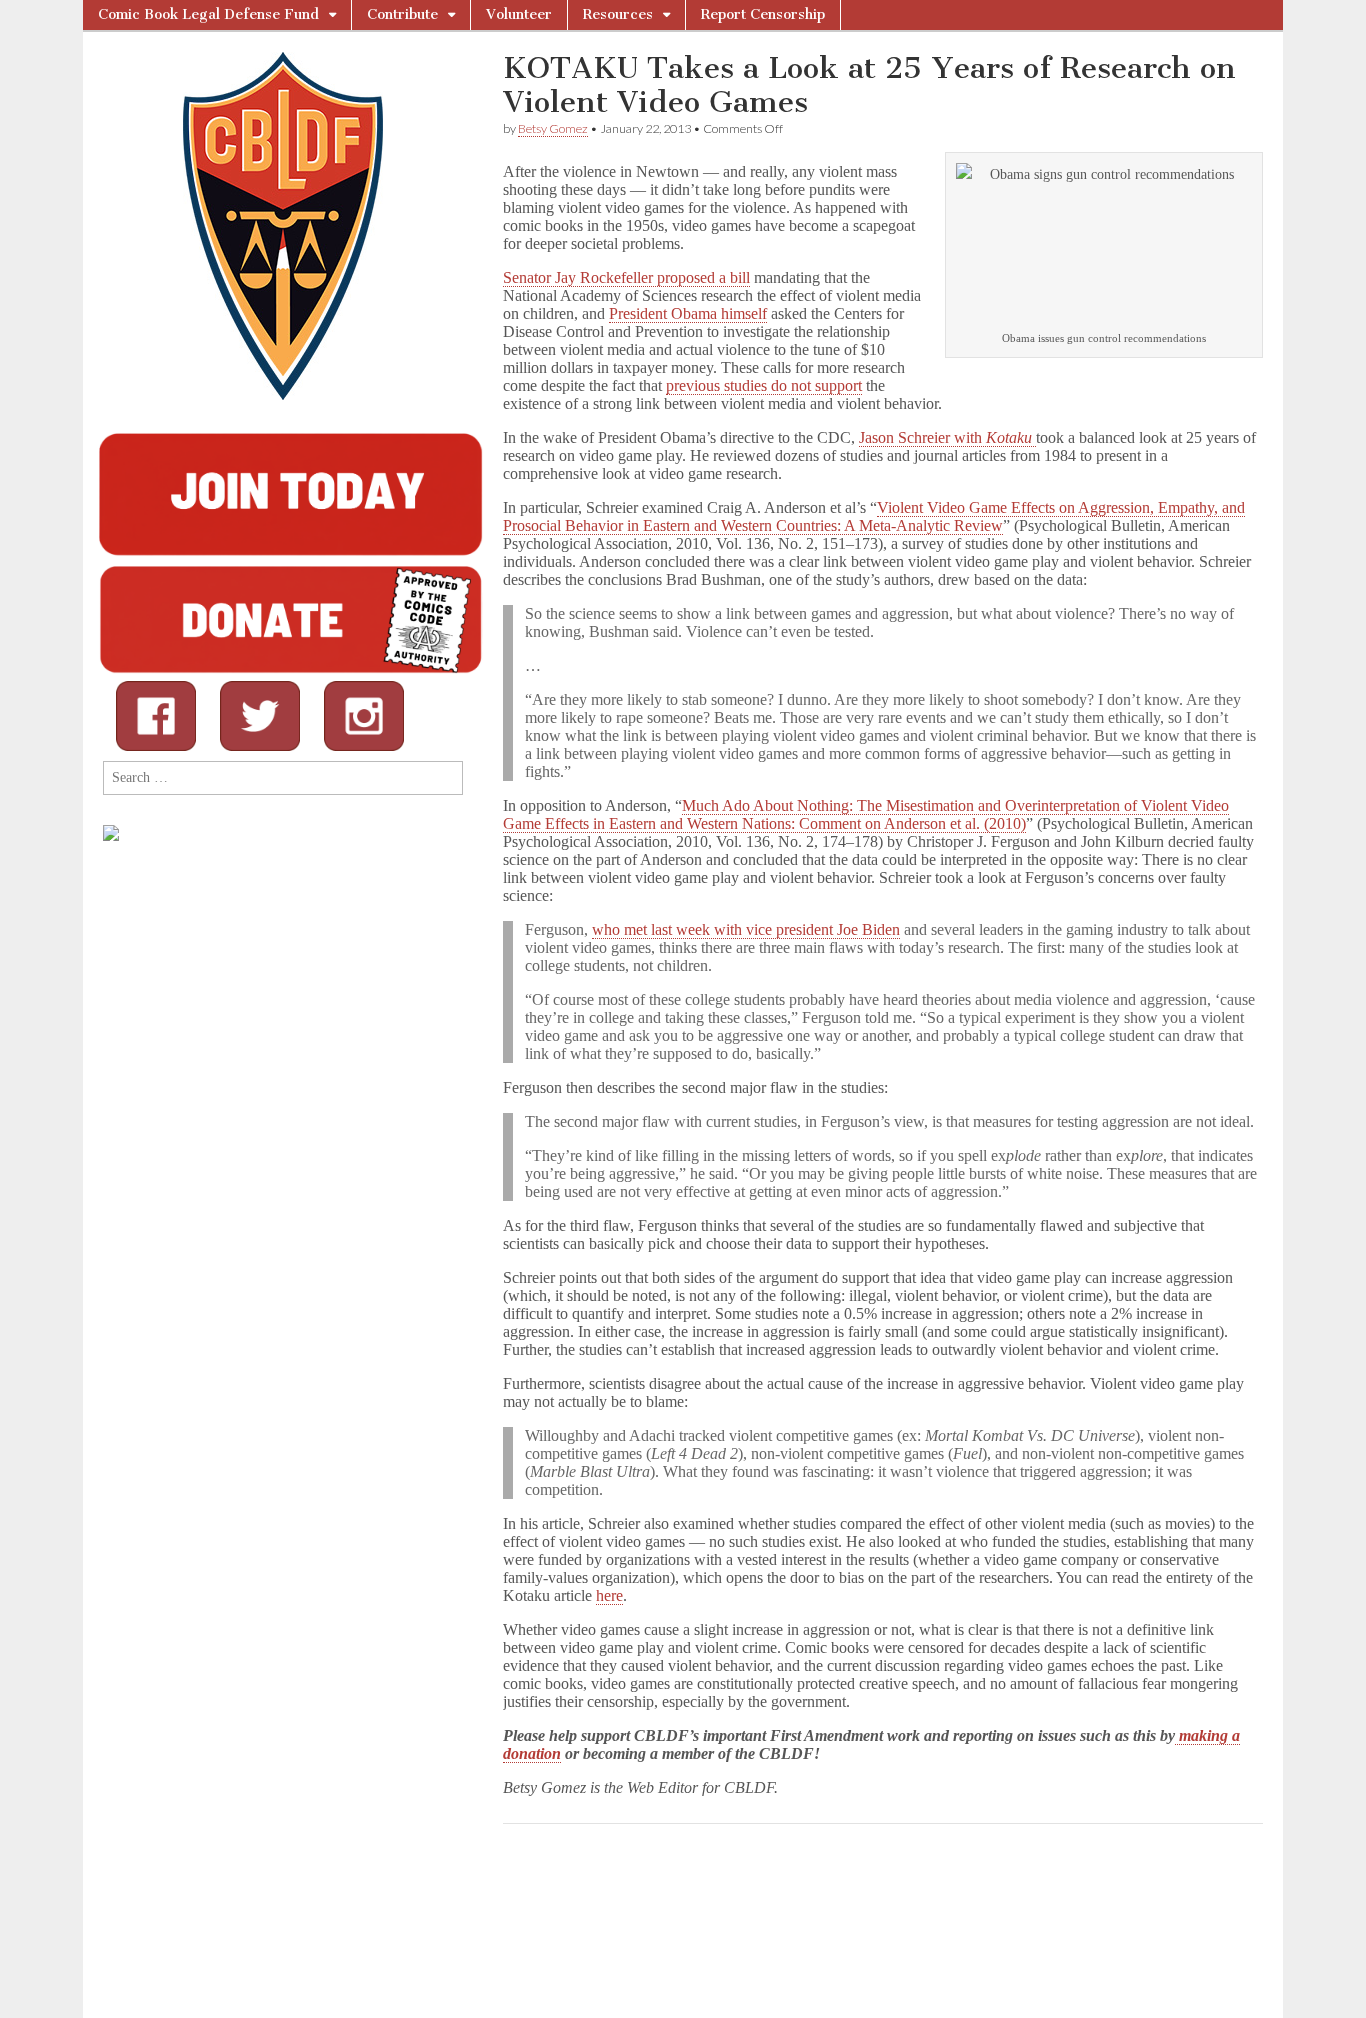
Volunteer (519, 14)
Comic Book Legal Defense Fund (208, 14)
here (609, 1595)
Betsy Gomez (553, 128)
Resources (618, 14)
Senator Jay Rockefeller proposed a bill (626, 277)
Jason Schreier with (945, 437)
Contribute (402, 14)
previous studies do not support (764, 385)
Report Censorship (763, 14)
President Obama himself (688, 313)
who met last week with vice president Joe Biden (746, 929)
